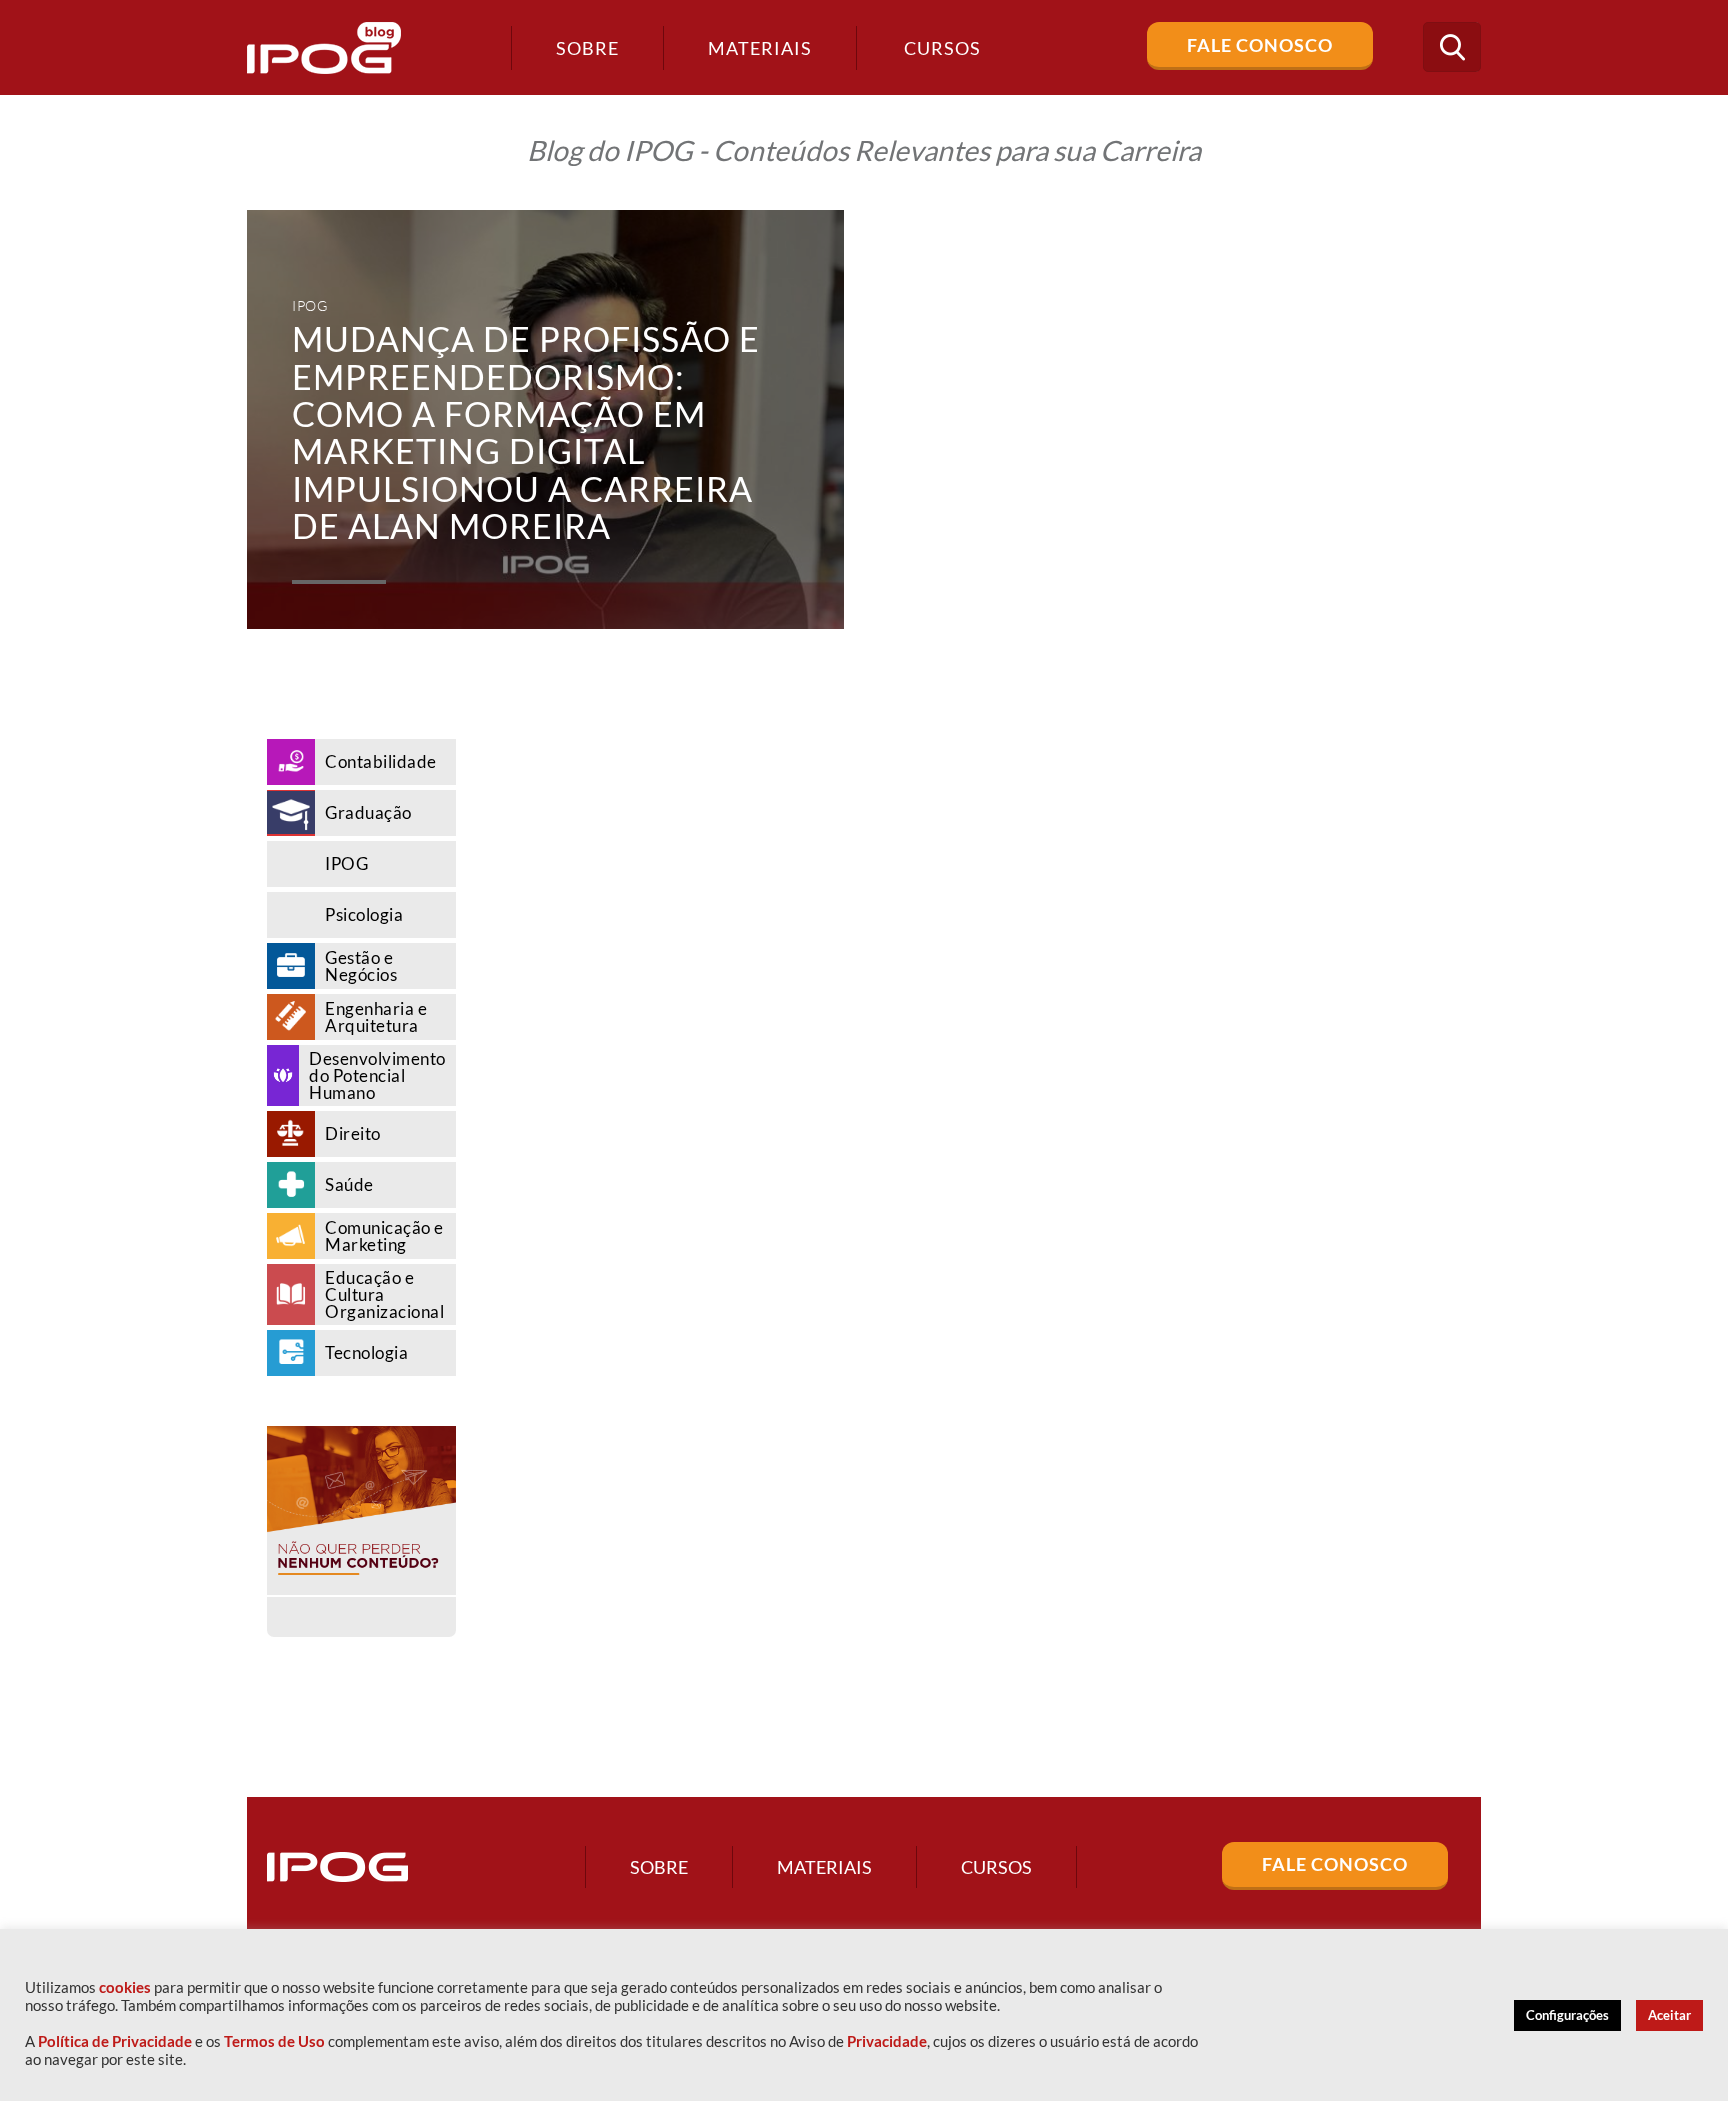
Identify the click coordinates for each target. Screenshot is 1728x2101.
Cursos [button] (942, 48)
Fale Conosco (1260, 45)
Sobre (587, 48)
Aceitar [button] (1669, 2015)
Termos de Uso (274, 2041)
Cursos (996, 1867)
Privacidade (887, 2041)
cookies (125, 1987)
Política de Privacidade (115, 2041)
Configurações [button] (1567, 2015)
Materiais (760, 48)
